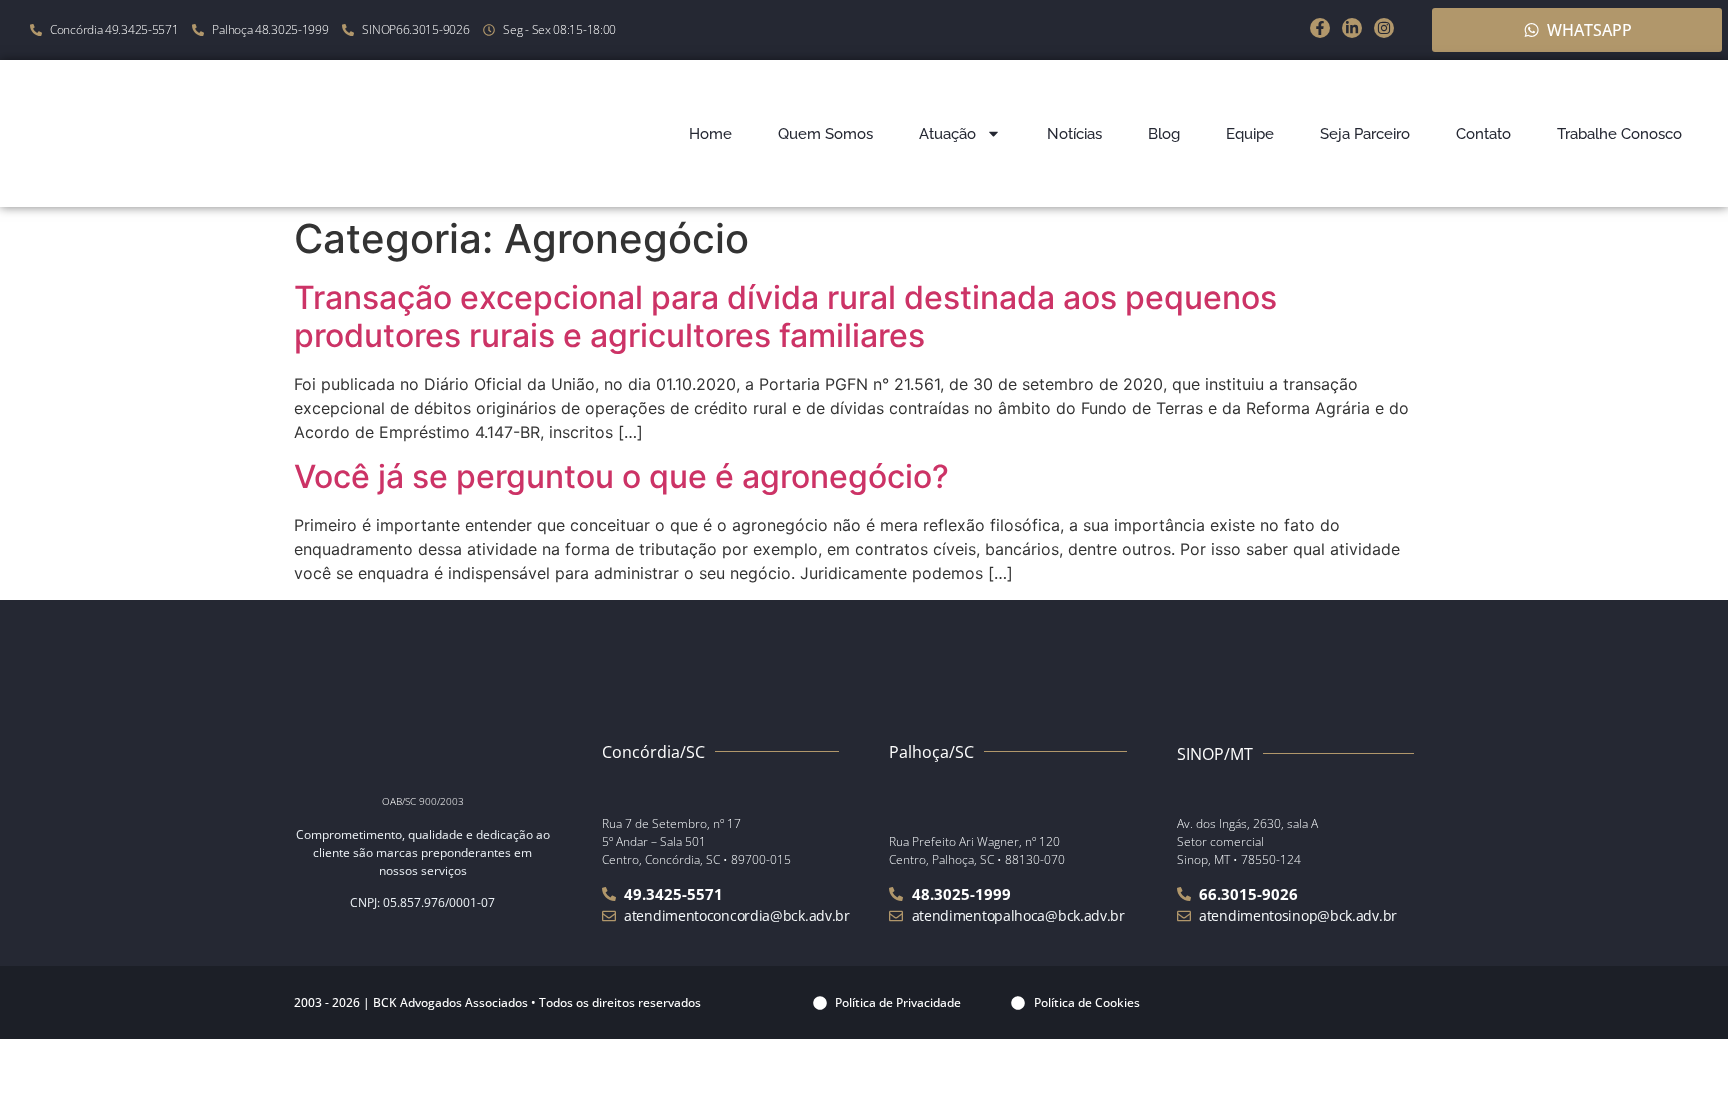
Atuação (947, 134)
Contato (1483, 134)
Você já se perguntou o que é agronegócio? (621, 476)
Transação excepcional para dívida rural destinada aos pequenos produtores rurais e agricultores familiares (785, 316)
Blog (1164, 134)
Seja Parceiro (1365, 134)
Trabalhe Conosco (1619, 134)
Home (710, 134)
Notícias (1074, 134)
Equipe (1250, 134)
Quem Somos (825, 134)
